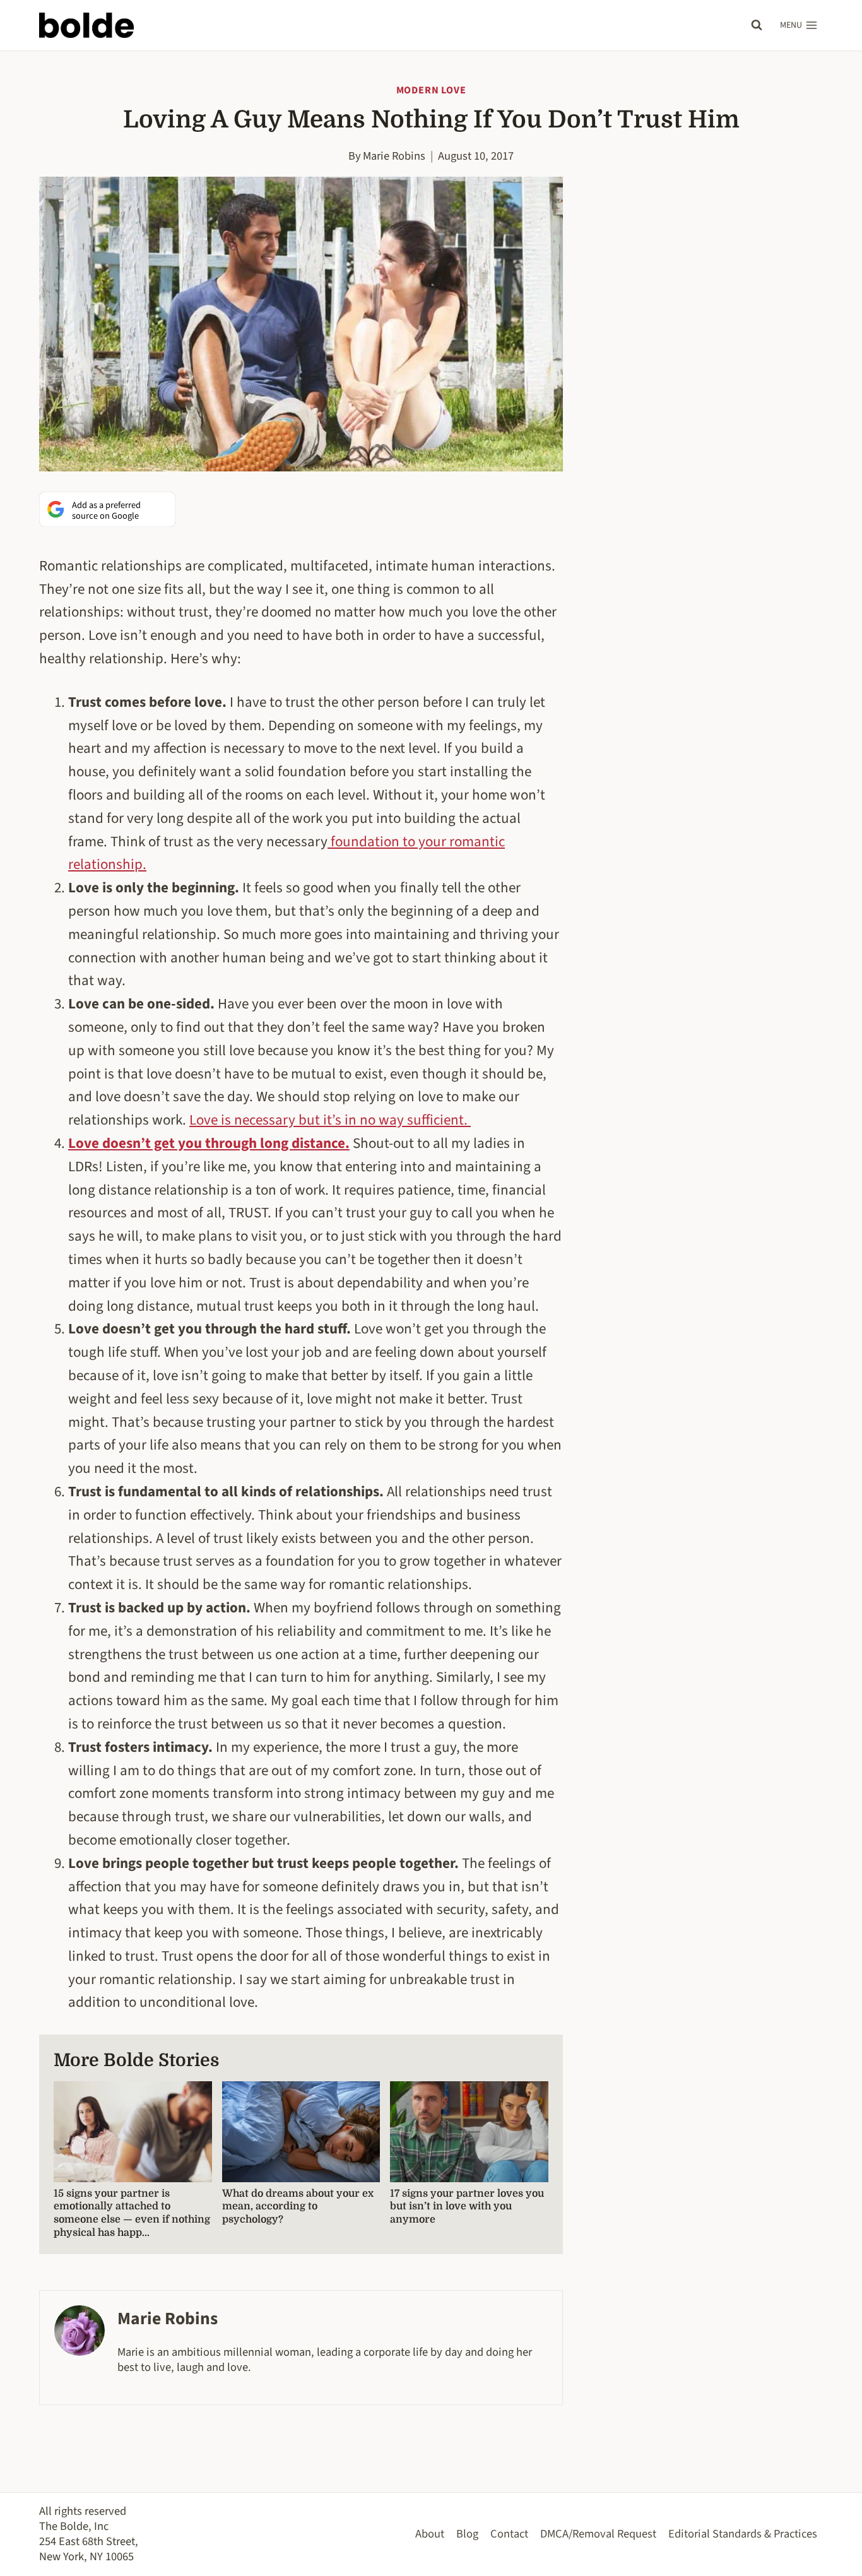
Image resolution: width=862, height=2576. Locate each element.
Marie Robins (394, 156)
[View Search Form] (757, 25)
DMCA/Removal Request (598, 2534)
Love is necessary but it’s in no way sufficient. (330, 1120)
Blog (467, 2534)
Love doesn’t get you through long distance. (209, 1143)
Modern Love (431, 90)
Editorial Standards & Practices (743, 2534)
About (430, 2534)
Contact (509, 2534)
